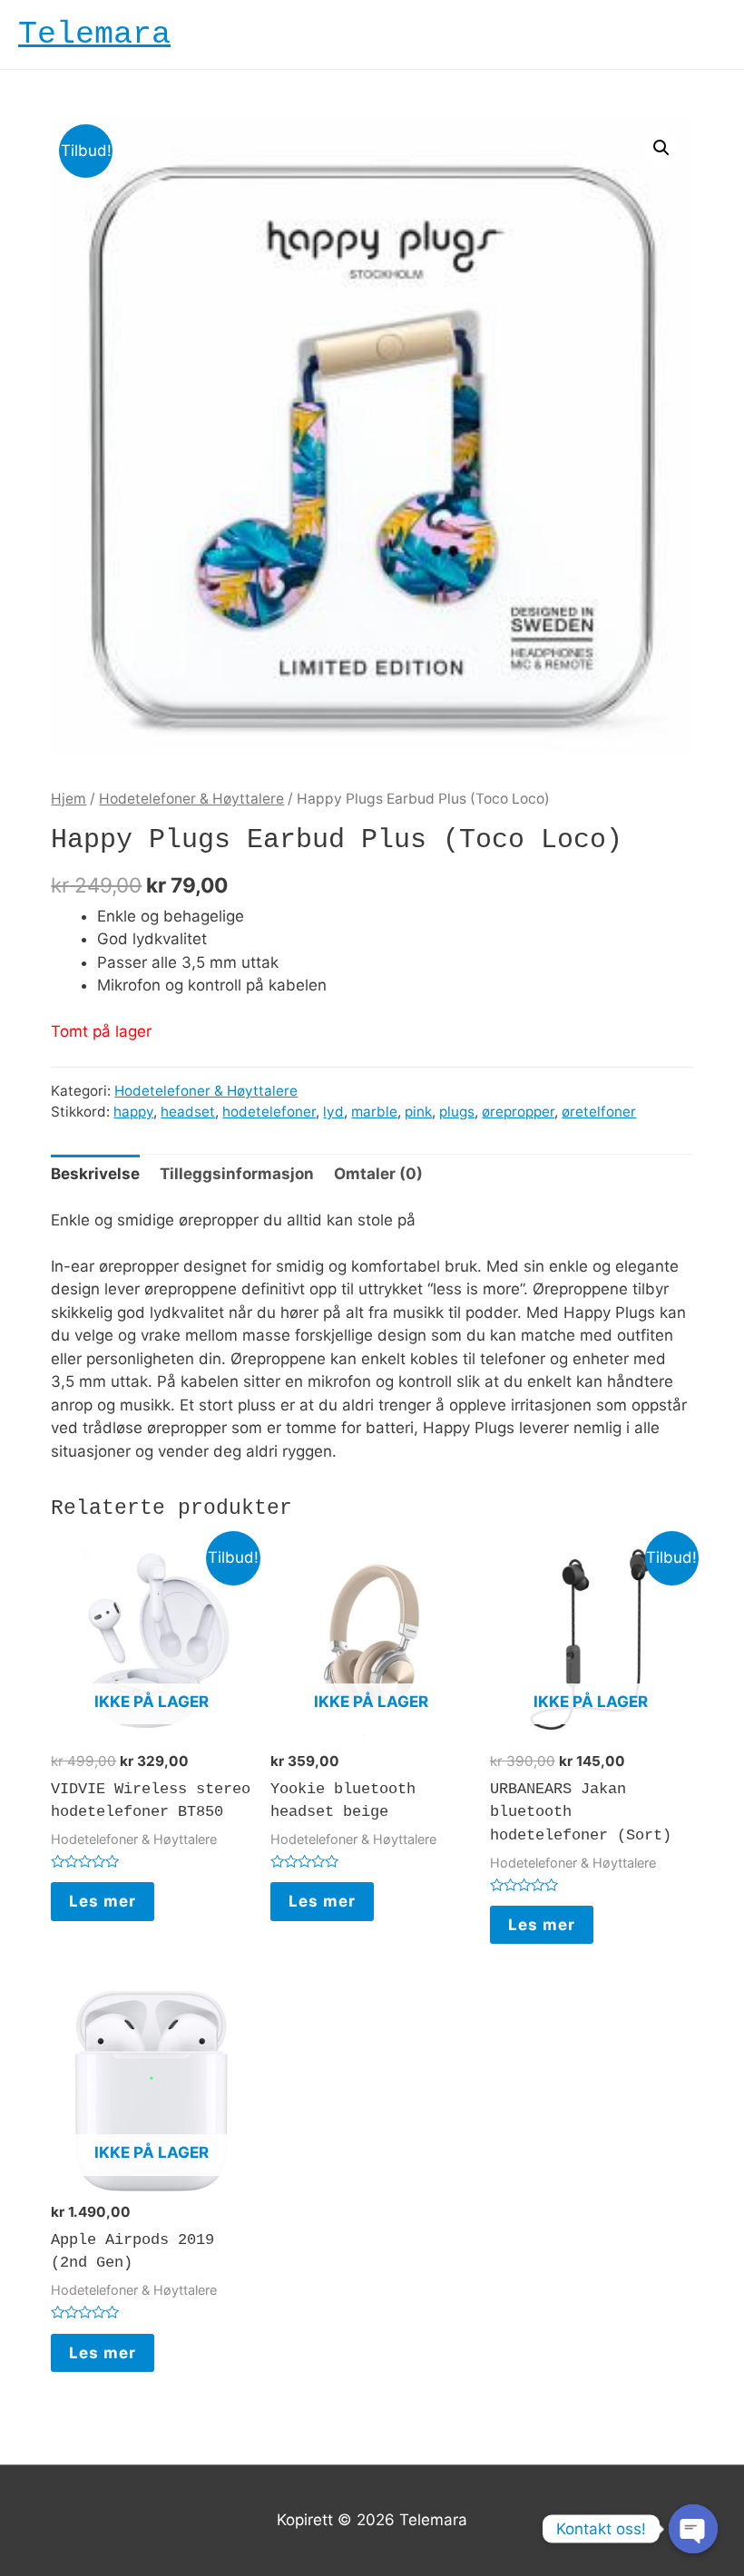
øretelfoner (599, 1112)
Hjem (69, 799)
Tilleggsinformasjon (237, 1174)
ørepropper (518, 1112)
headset (188, 1112)
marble (374, 1112)
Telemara (94, 34)
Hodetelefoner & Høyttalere (191, 799)
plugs (457, 1112)
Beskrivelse (95, 1174)
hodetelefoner (269, 1112)
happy (133, 1112)
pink (418, 1112)
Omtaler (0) (378, 1174)
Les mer (103, 1901)
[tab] (95, 1174)
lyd (333, 1112)
